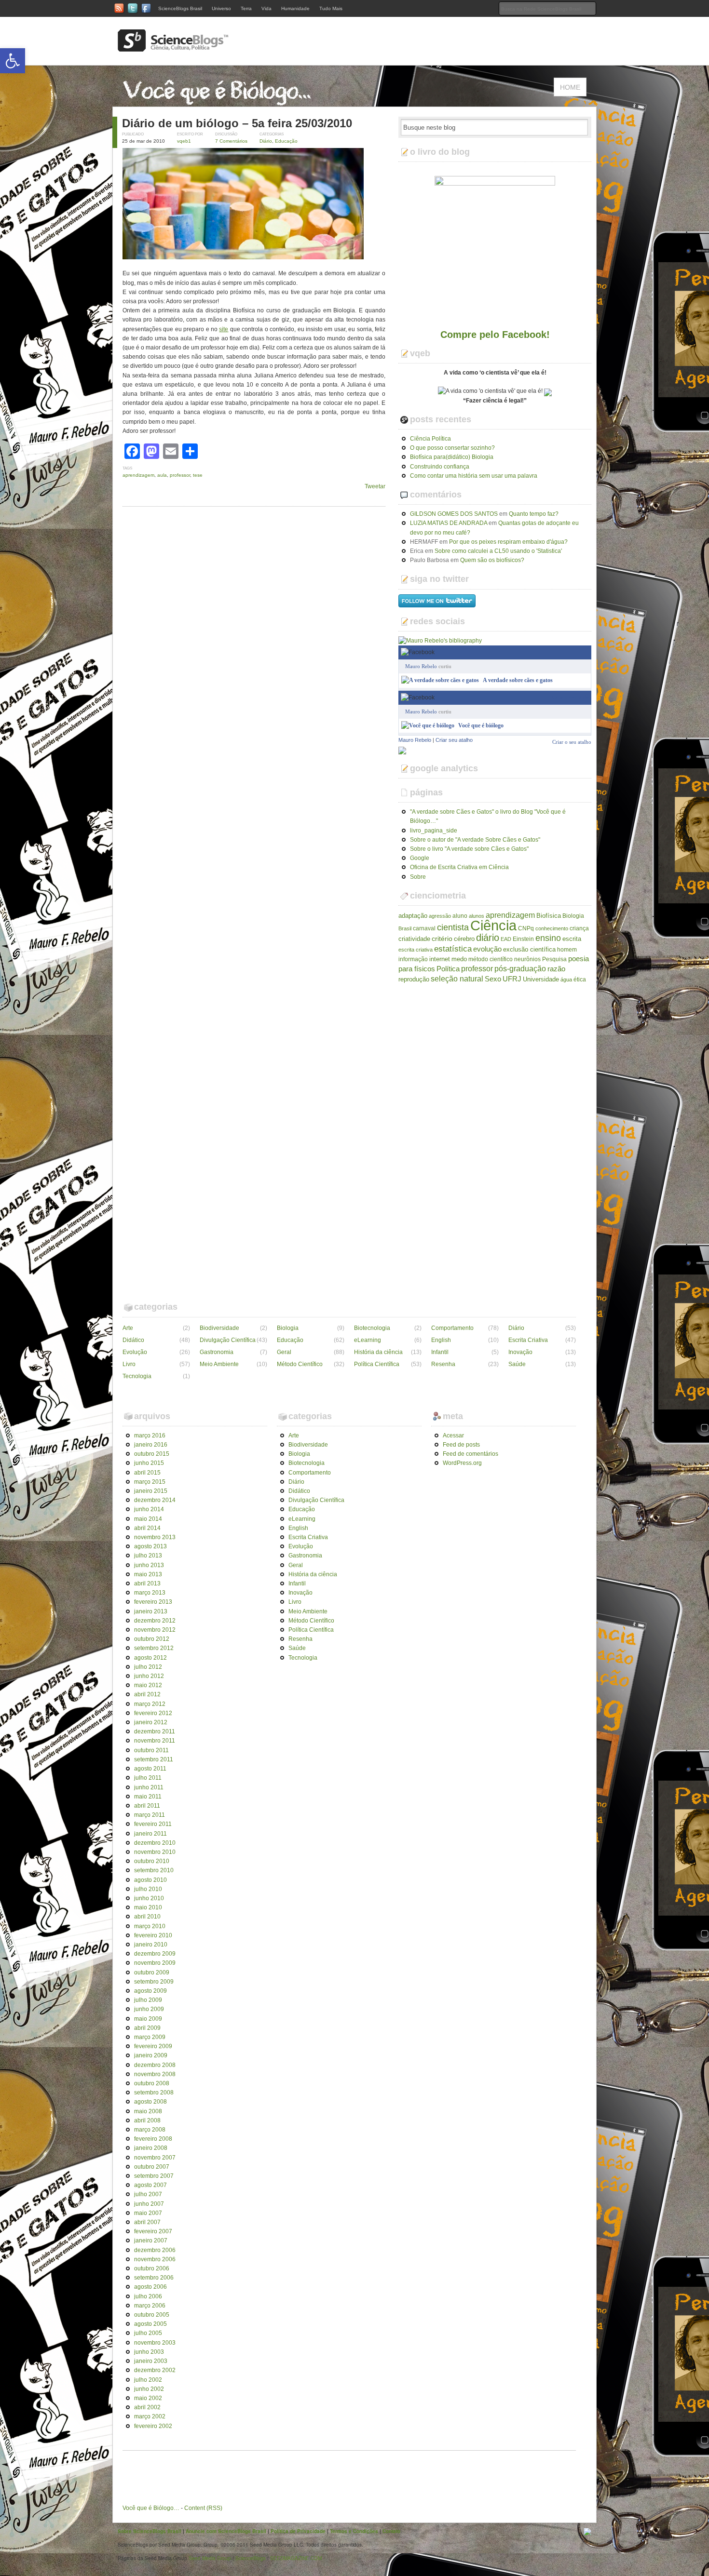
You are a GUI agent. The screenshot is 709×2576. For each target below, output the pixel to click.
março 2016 (150, 1436)
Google (420, 858)
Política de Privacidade (298, 2531)
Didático (133, 1340)
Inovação (520, 1352)
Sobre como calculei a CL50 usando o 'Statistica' (498, 551)
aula (162, 475)
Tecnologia (137, 1376)
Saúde (517, 1364)
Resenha (443, 1364)
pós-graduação (520, 968)
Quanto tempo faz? (534, 514)
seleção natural (457, 979)
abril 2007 (147, 2222)
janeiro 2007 (151, 2241)
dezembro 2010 (155, 1843)
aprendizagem (138, 475)
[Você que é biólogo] (428, 725)
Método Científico (300, 1364)
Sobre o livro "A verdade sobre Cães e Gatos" (469, 849)
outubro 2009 (152, 1972)
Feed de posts (461, 1445)
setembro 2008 (154, 2093)
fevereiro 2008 (153, 2139)
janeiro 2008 (151, 2148)
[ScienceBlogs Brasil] (173, 48)
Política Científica (377, 1364)
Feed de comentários (470, 1454)
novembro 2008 (155, 2074)
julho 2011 (148, 1778)
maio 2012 (148, 1685)
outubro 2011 (151, 1750)
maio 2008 (148, 2111)
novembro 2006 (155, 2259)
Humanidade (295, 8)
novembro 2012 (155, 1630)
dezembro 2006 (155, 2250)
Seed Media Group (210, 2558)
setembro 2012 (154, 1648)
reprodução (414, 979)
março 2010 (150, 1926)
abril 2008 (147, 2120)
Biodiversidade (219, 1328)
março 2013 (150, 1593)
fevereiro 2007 (153, 2231)
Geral (284, 1352)
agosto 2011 (150, 1769)
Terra (246, 8)
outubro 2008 (152, 2083)
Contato (391, 2531)
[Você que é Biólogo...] (219, 102)
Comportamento (452, 1328)
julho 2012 (148, 1667)
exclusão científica (529, 949)
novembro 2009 (155, 1963)
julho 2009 (148, 2000)
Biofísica (549, 916)
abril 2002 (147, 2407)
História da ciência (378, 1352)
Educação (286, 141)
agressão (440, 916)
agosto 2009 (150, 1991)
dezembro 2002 (155, 2370)
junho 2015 (149, 1463)
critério (442, 939)
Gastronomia (217, 1352)
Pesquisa (554, 959)
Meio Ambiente (219, 1364)
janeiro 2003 (151, 2361)
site (224, 329)
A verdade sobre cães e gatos (518, 680)
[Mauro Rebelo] (402, 750)
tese (198, 475)
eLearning (368, 1340)
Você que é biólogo (481, 725)
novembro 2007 (155, 2158)
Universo (221, 8)
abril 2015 (147, 1473)
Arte (128, 1328)
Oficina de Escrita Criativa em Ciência (459, 867)
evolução (487, 949)
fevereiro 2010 (153, 1935)
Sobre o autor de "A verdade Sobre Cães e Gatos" (475, 840)
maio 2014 (148, 1519)
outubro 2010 (152, 1861)
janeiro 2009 (151, 2055)
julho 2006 (148, 2296)
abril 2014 (147, 1528)
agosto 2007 (150, 2185)
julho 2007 (148, 2194)
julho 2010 (148, 1889)
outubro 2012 (152, 1639)
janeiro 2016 (151, 1445)
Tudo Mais (331, 8)
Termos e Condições (354, 2531)
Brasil (405, 928)
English (441, 1340)
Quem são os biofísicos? (492, 560)
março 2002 (150, 2416)
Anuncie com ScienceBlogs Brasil (226, 2531)
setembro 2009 (154, 1982)
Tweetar (375, 486)
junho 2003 (149, 2352)
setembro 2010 (154, 1870)
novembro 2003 (155, 2343)
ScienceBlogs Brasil (180, 8)
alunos (477, 916)
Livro (129, 1364)
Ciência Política (430, 439)
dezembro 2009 (155, 1954)
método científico (491, 959)
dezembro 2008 (155, 2065)
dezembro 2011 (155, 1731)
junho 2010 (149, 1898)
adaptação (413, 916)
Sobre (418, 877)
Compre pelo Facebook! (495, 335)
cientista (453, 927)
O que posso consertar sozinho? (452, 448)
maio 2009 (148, 2019)
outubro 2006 (152, 2268)
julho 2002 (148, 2380)
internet (440, 959)
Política (448, 969)
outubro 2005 (152, 2315)
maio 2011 (148, 1797)
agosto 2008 (150, 2102)
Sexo (493, 979)
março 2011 (150, 1815)
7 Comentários (231, 141)
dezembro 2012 (155, 1621)
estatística (453, 949)
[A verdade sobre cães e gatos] (440, 680)
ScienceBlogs (251, 2558)
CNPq (526, 928)
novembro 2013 (155, 1537)
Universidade (541, 979)
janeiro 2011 (150, 1834)
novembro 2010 (155, 1852)
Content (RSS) (203, 2508)
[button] (13, 61)
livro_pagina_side (434, 831)
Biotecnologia (372, 1328)
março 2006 (150, 2306)
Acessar (453, 1436)
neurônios (527, 959)
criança (579, 928)
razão (556, 969)
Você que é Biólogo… (151, 2508)
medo (459, 959)
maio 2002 (148, 2398)
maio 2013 (148, 1574)
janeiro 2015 (151, 1491)
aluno (460, 916)
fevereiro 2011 (153, 1824)
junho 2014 (149, 1509)
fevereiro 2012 (153, 1713)
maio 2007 (148, 2213)
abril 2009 (147, 2028)
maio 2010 (148, 1907)
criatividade (414, 939)
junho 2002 (149, 2389)
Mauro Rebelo (421, 666)
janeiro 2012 (151, 1722)
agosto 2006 (150, 2287)
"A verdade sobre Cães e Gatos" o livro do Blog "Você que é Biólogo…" (488, 816)
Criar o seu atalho (572, 697)
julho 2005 (148, 2333)
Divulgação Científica (228, 1340)
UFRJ (512, 979)
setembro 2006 (154, 2278)
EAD (506, 939)
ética (580, 979)
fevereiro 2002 (153, 2426)
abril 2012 (147, 1694)
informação (413, 959)
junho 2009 (149, 2009)
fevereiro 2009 (153, 2046)
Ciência (493, 925)
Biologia (573, 916)
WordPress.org (462, 1463)
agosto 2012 (150, 1658)
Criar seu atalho (454, 740)
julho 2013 (148, 1556)
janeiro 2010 (151, 1945)
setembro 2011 (154, 1759)
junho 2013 (149, 1565)
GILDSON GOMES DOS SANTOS (454, 514)
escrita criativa (416, 950)
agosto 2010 (150, 1880)
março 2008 (150, 2130)
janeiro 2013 (151, 1611)
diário (488, 938)
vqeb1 (184, 141)
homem (567, 950)
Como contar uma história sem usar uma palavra (474, 476)
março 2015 (150, 1482)
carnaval (424, 928)
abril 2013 (147, 1583)
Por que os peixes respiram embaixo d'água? (508, 542)
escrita (572, 939)
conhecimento (552, 928)
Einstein (523, 939)
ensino (548, 938)
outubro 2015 (152, 1454)
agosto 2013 (150, 1546)
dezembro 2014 (155, 1500)
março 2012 (150, 1704)
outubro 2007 (152, 2167)
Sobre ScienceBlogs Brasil (150, 2531)
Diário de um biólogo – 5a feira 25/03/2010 (237, 123)
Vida (266, 8)
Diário (266, 141)
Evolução (135, 1352)
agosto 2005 (150, 2324)
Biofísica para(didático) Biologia (452, 457)
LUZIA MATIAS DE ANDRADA (449, 523)
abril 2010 (147, 1917)
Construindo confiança (440, 467)
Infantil (440, 1352)
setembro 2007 (154, 2176)
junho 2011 (149, 1787)
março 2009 (150, 2037)
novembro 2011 (155, 1741)
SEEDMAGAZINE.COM (296, 2558)
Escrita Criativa (528, 1340)
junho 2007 (149, 2204)
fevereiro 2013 (153, 1602)
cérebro (464, 939)
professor (180, 475)
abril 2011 (147, 1806)
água (566, 979)
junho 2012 (149, 1676)
